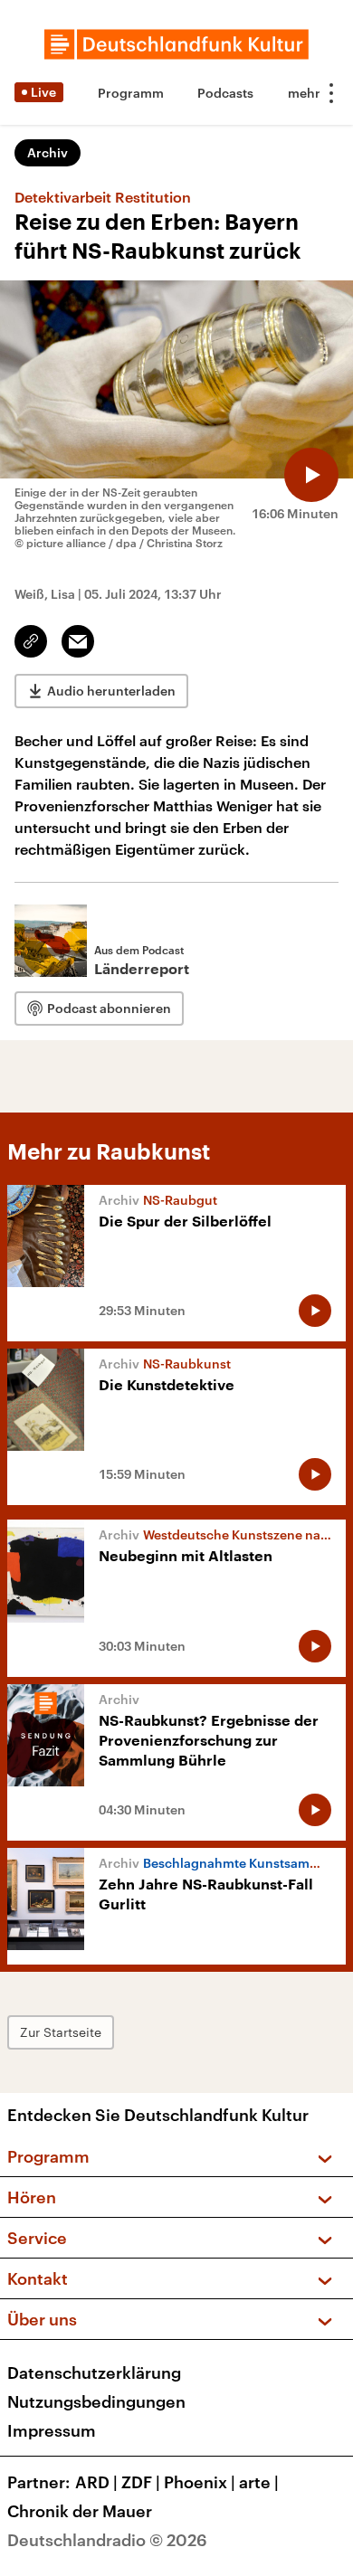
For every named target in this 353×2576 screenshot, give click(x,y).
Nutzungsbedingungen (96, 2401)
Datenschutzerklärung (94, 2372)
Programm (131, 93)
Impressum (52, 2430)
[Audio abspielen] (311, 475)
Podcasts (225, 93)
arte (259, 2482)
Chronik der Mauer (80, 2511)
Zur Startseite (61, 2032)
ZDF (141, 2482)
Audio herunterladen (111, 691)
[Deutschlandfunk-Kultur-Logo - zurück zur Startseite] (176, 44)
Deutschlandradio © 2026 (107, 2540)
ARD (96, 2482)
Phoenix (200, 2482)
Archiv (48, 152)
